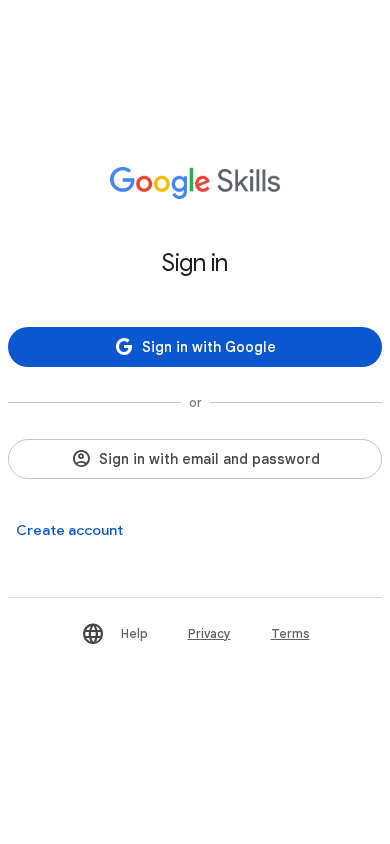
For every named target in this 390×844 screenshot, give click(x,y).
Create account (69, 530)
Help (134, 633)
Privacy (209, 633)
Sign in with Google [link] (209, 347)
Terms (290, 633)
